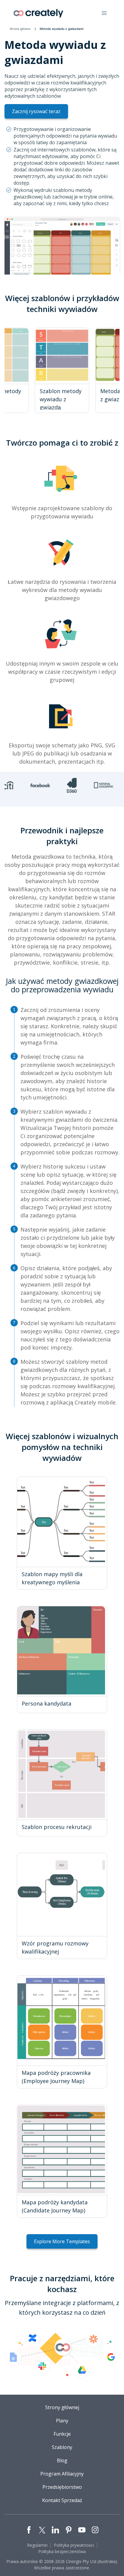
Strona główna (20, 29)
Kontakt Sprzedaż (62, 2500)
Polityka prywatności (74, 2545)
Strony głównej (62, 2407)
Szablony (62, 2447)
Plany (62, 2421)
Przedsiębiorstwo (62, 2487)
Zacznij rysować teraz (36, 111)
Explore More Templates (62, 2241)
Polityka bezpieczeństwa (62, 2551)
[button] (104, 13)
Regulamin (37, 2545)
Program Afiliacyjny (62, 2474)
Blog (62, 2460)
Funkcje (62, 2434)
